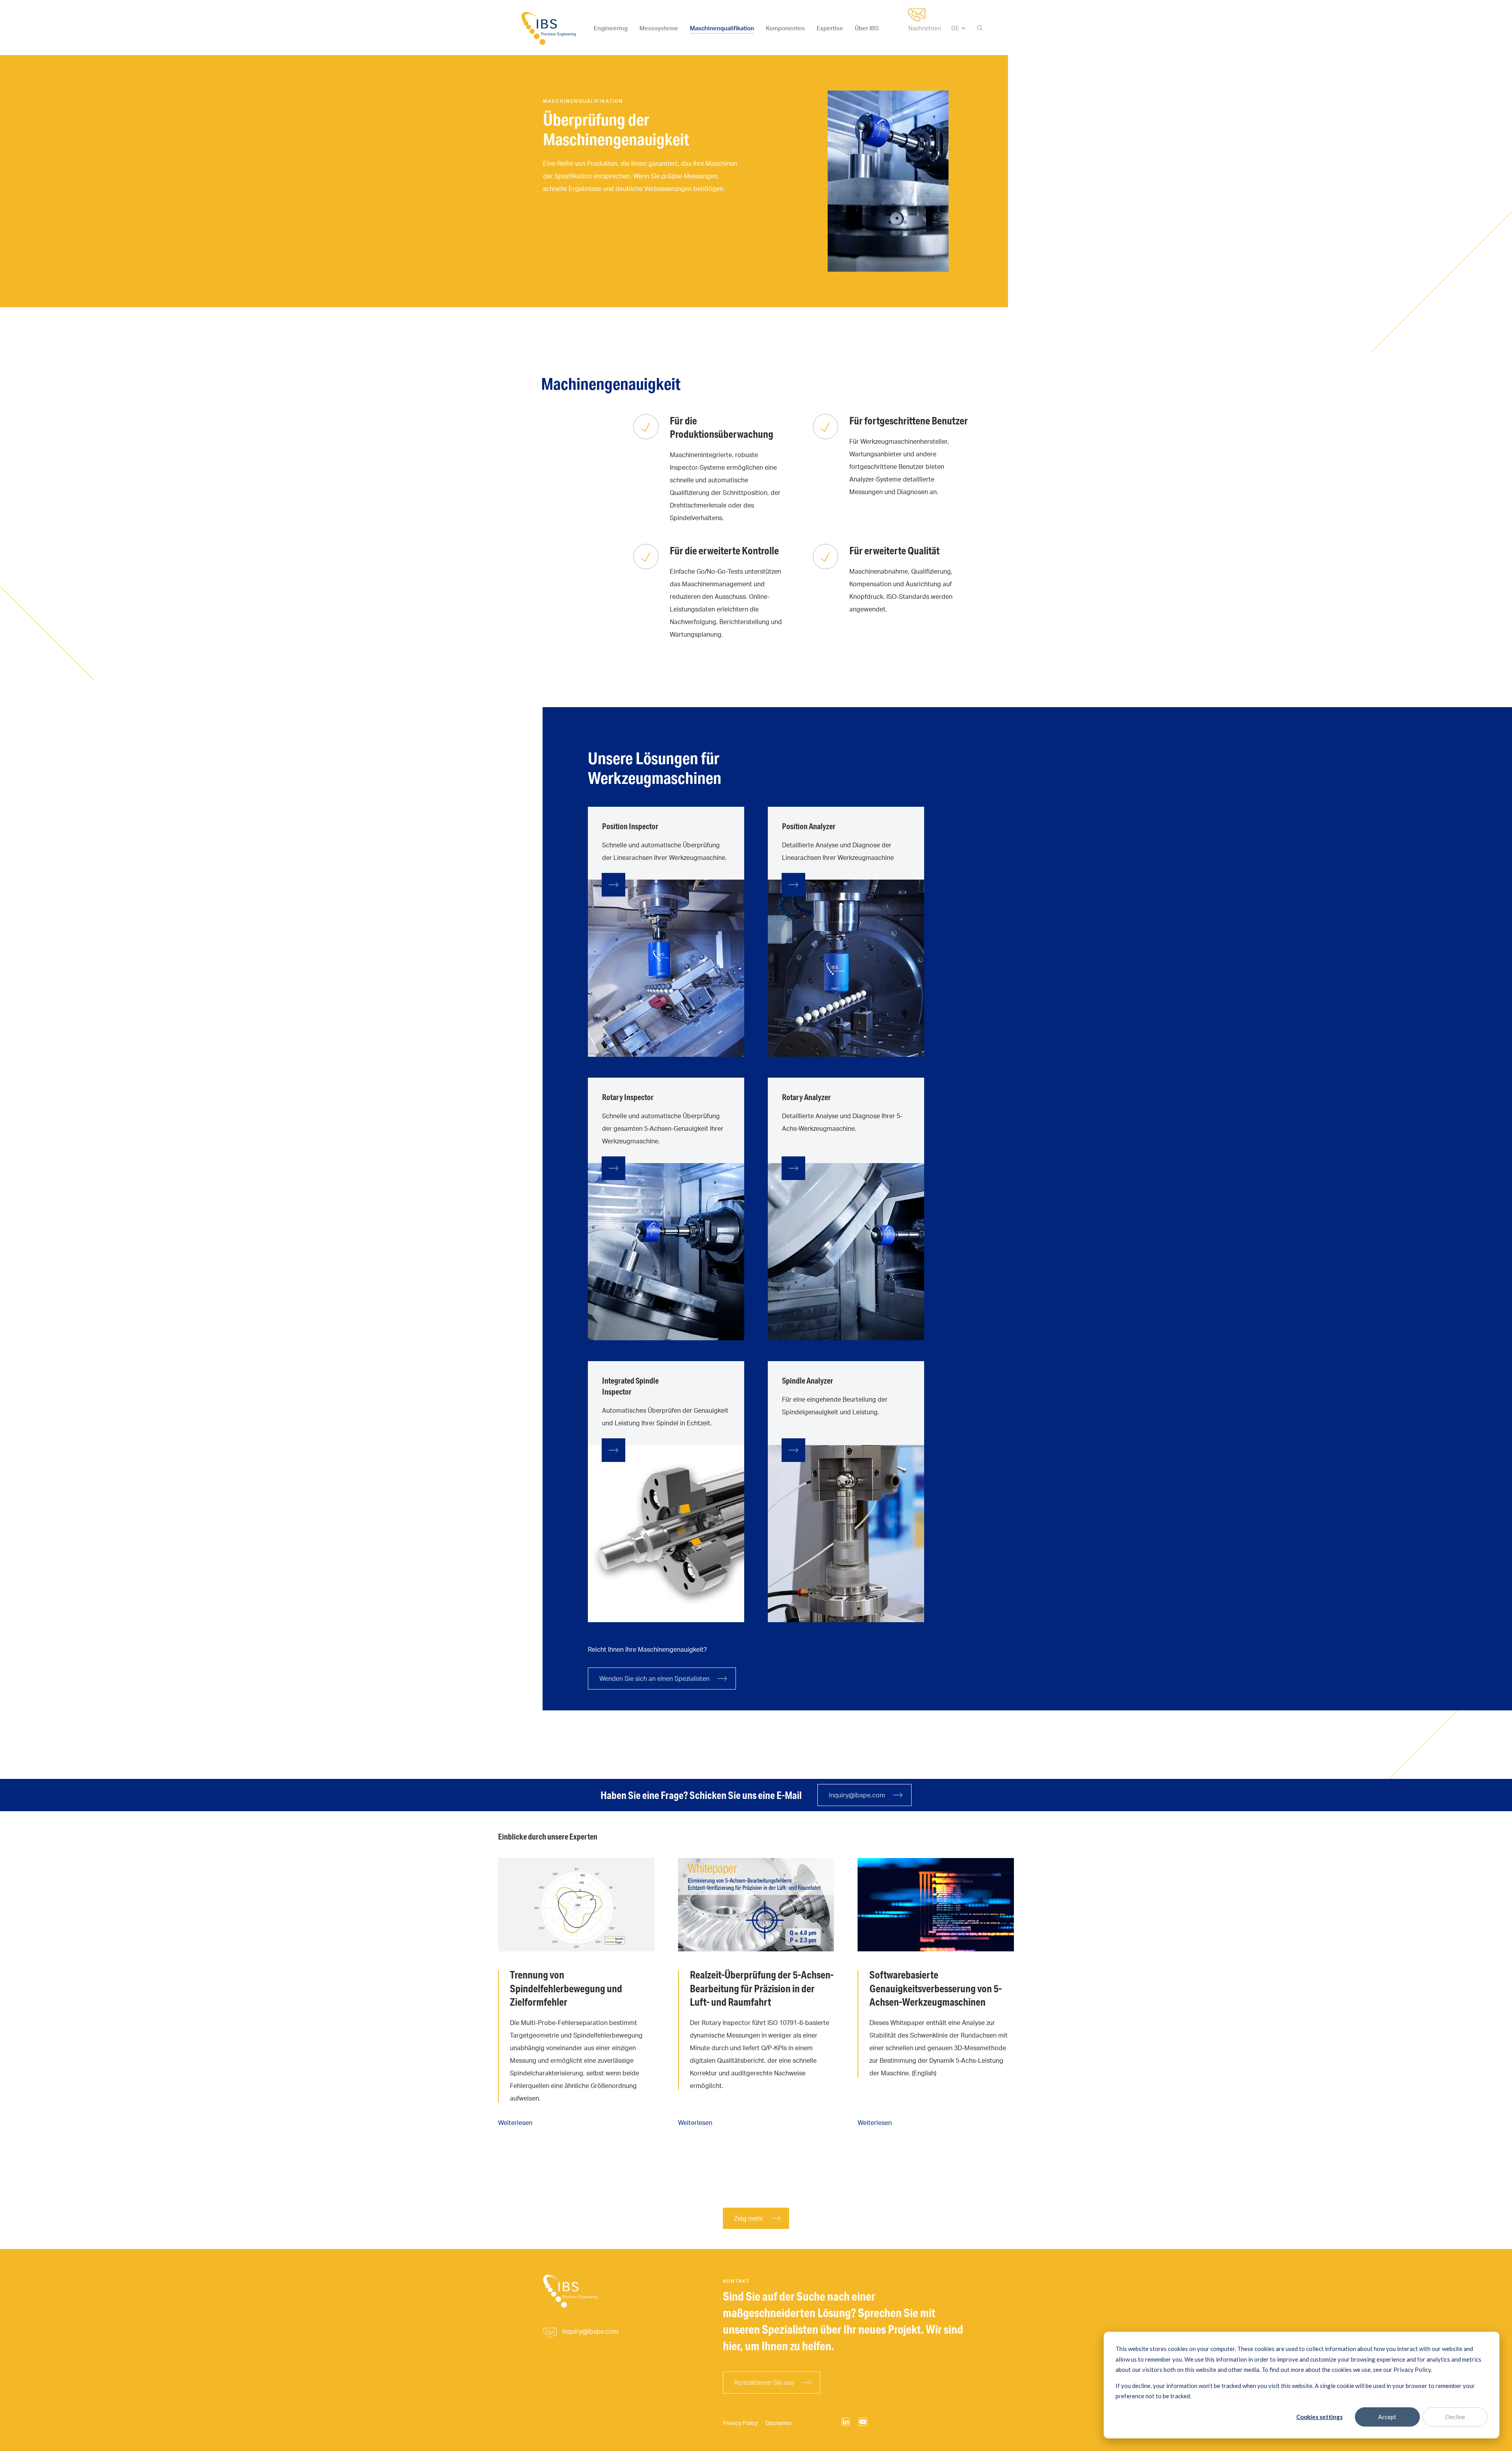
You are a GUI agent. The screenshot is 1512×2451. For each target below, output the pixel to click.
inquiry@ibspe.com (857, 1795)
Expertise (830, 28)
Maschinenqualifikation (722, 28)
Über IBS (867, 28)
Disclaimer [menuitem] (779, 2423)
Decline (1455, 2417)
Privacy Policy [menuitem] (740, 2423)
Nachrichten (925, 28)
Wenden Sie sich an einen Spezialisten (654, 1678)
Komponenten (785, 28)
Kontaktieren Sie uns (764, 2382)
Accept (1387, 2417)
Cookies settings (1319, 2417)
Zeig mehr (749, 2218)
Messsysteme (659, 28)
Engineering (611, 28)
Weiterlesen (515, 2123)
